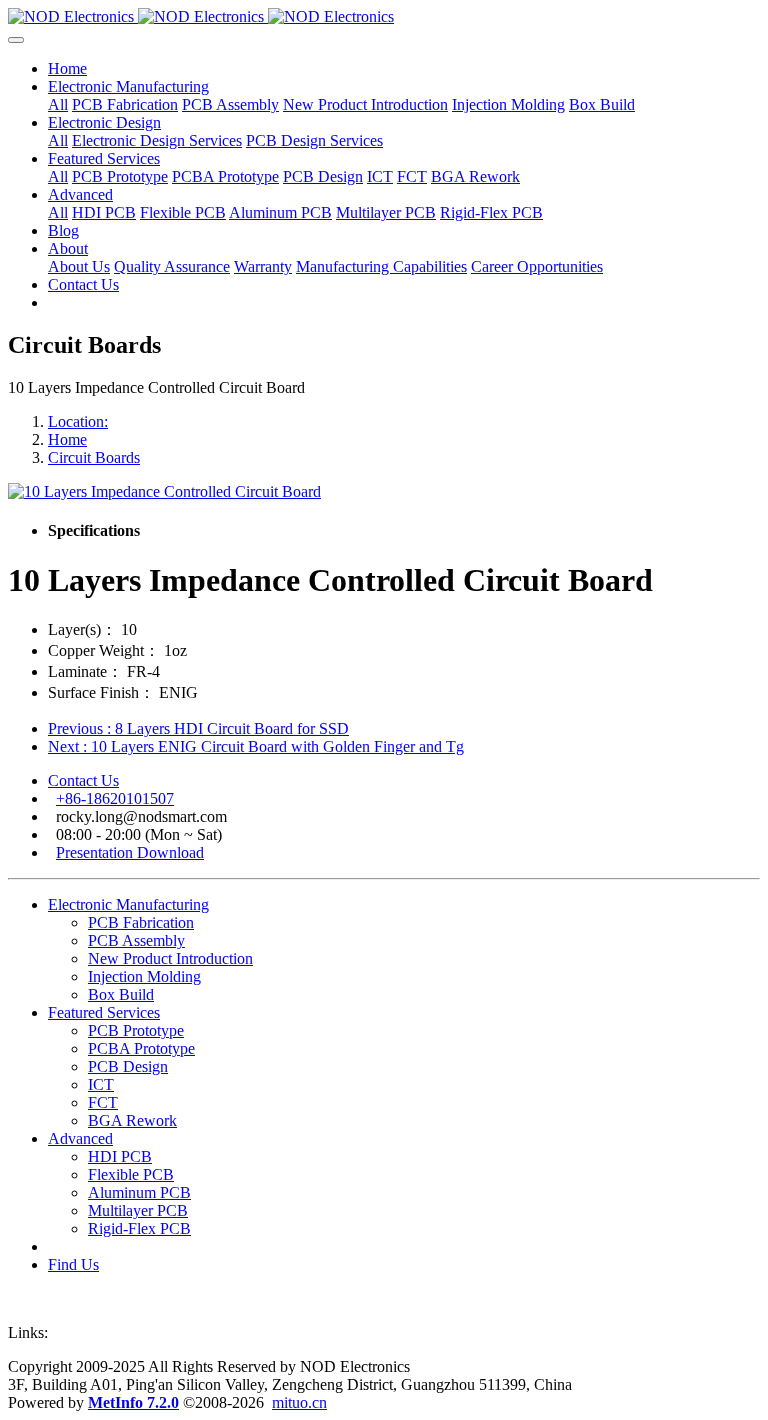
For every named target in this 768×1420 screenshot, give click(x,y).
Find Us (73, 1264)
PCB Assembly (136, 940)
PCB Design (128, 1066)
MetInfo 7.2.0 (133, 1402)
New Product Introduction (170, 958)
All (58, 104)
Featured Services (104, 1012)
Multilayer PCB (138, 1210)
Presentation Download (130, 852)
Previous (198, 728)
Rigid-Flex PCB (139, 1228)
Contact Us (83, 780)
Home (67, 68)
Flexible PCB (131, 1174)
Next (256, 746)
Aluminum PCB (139, 1192)
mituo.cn (299, 1402)
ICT (101, 1084)
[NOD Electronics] (384, 17)
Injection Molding (144, 976)
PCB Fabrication (141, 922)
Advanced (80, 1138)
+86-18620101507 (115, 798)
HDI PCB (120, 1156)
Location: (78, 421)
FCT (103, 1102)
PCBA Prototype (141, 1048)
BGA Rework (132, 1120)
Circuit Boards (94, 457)
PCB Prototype (136, 1030)
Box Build (121, 994)
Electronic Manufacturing (128, 904)
